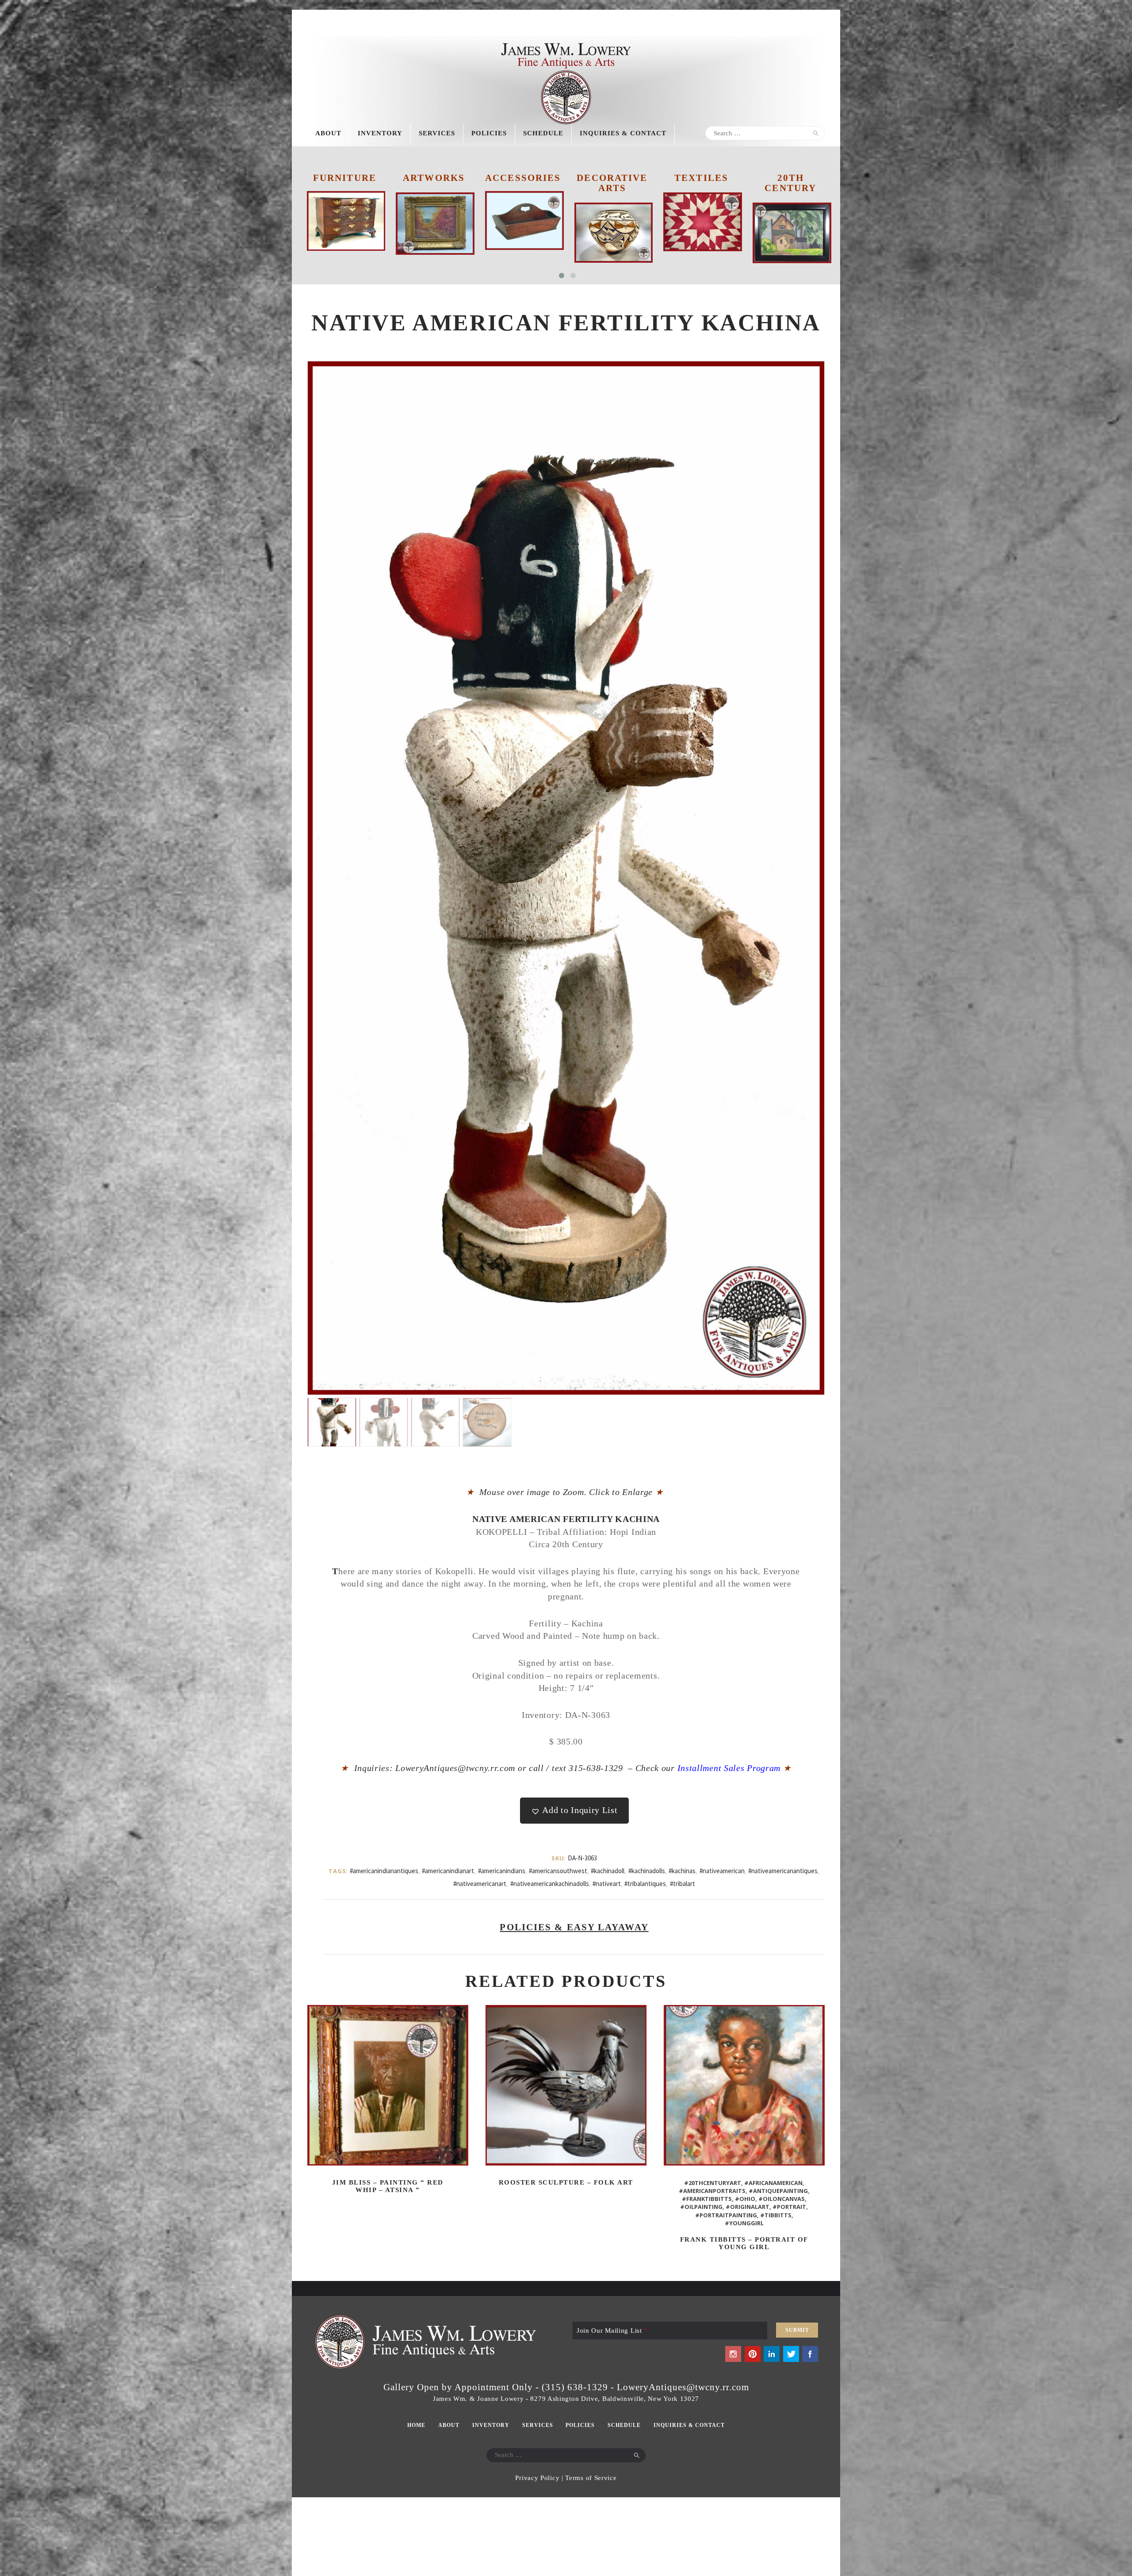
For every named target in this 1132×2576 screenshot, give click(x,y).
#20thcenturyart (713, 2183)
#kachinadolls (647, 1871)
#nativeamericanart (480, 1884)
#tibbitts (776, 2215)
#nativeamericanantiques (783, 1871)
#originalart (748, 2207)
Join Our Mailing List (612, 2331)
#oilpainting (701, 2207)
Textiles (523, 178)
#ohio (745, 2199)
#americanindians (502, 1871)
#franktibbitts (707, 2199)
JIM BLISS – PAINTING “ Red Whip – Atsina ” (388, 2186)
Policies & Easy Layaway (574, 1927)
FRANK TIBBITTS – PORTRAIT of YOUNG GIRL (744, 2243)
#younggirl (744, 2223)
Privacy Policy (537, 2478)
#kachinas (682, 1871)
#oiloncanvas (782, 2199)
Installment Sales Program (734, 1768)
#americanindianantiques (384, 1871)
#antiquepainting (778, 2191)
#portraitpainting (726, 2215)
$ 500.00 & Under (701, 183)
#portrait (789, 2207)
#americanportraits (712, 2191)
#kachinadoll (608, 1871)
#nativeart (607, 1884)
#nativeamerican (722, 1871)
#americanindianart (448, 1871)
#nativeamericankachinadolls (550, 1884)
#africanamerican (773, 2183)
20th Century (612, 183)
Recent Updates (790, 183)
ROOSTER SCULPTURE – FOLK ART (566, 2182)
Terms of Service (591, 2478)
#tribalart (683, 1884)
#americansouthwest (558, 1871)
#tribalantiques (645, 1884)
